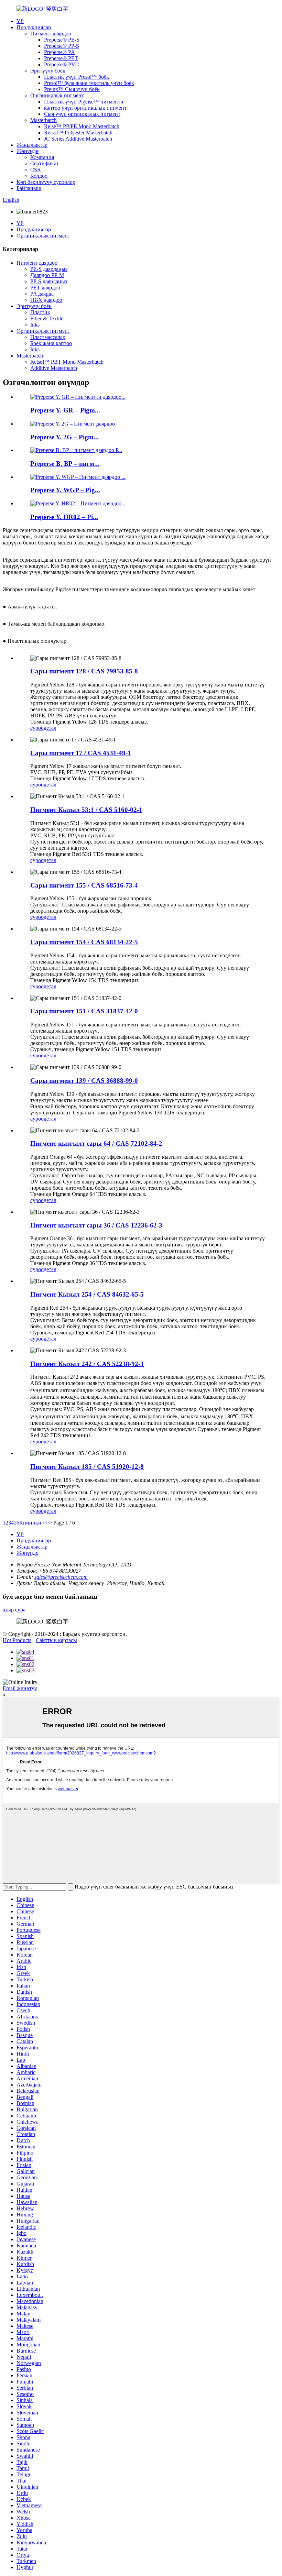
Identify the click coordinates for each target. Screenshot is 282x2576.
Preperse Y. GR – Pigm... (65, 410)
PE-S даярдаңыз (49, 269)
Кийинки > (32, 1523)
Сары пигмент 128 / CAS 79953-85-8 (84, 671)
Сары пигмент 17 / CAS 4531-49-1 (81, 753)
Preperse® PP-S (62, 46)
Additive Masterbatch (54, 368)
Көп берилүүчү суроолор (46, 182)
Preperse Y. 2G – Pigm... (64, 437)
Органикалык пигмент (57, 95)
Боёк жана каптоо (51, 343)
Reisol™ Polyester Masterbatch (78, 133)
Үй (20, 21)
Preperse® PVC (62, 64)
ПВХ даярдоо (46, 300)
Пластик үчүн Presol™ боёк (77, 77)
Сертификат (45, 163)
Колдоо (39, 176)
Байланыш (29, 188)
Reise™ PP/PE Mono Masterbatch (82, 126)
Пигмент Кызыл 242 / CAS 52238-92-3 (87, 1364)
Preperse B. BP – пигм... (65, 464)
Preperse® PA (59, 52)
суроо (37, 728)
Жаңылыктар (32, 145)
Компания (42, 157)
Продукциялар (34, 27)
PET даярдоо (45, 288)
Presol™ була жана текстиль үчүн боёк (89, 83)
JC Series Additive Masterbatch (78, 139)
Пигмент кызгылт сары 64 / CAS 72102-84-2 (96, 1143)
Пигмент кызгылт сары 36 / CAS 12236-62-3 (96, 1225)
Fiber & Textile (47, 318)
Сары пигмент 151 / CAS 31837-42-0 (84, 1011)
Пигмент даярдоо (51, 34)
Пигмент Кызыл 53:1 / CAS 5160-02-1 (86, 810)
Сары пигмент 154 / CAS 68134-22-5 (84, 942)
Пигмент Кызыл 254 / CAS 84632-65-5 (87, 1294)
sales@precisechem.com (61, 1577)
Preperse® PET (61, 58)
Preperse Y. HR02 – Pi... (64, 517)
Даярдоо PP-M (47, 275)
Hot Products (17, 1640)
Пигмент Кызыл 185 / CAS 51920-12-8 (87, 1467)
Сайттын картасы (56, 1640)
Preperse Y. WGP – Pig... (65, 490)
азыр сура (14, 1610)
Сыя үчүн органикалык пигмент (82, 114)
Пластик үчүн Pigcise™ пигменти (84, 102)
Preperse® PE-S (62, 40)
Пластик (40, 312)
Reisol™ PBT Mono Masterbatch (67, 362)
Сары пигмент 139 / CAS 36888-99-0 (84, 1081)
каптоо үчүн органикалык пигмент (85, 108)
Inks (35, 325)
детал (50, 728)
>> (49, 1523)
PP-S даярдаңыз (49, 281)
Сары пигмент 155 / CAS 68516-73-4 (84, 885)
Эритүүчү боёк (48, 71)
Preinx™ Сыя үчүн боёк (72, 89)
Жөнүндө (28, 151)
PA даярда (42, 294)
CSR (36, 170)
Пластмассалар (48, 337)
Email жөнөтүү (20, 1688)
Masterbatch (44, 120)
